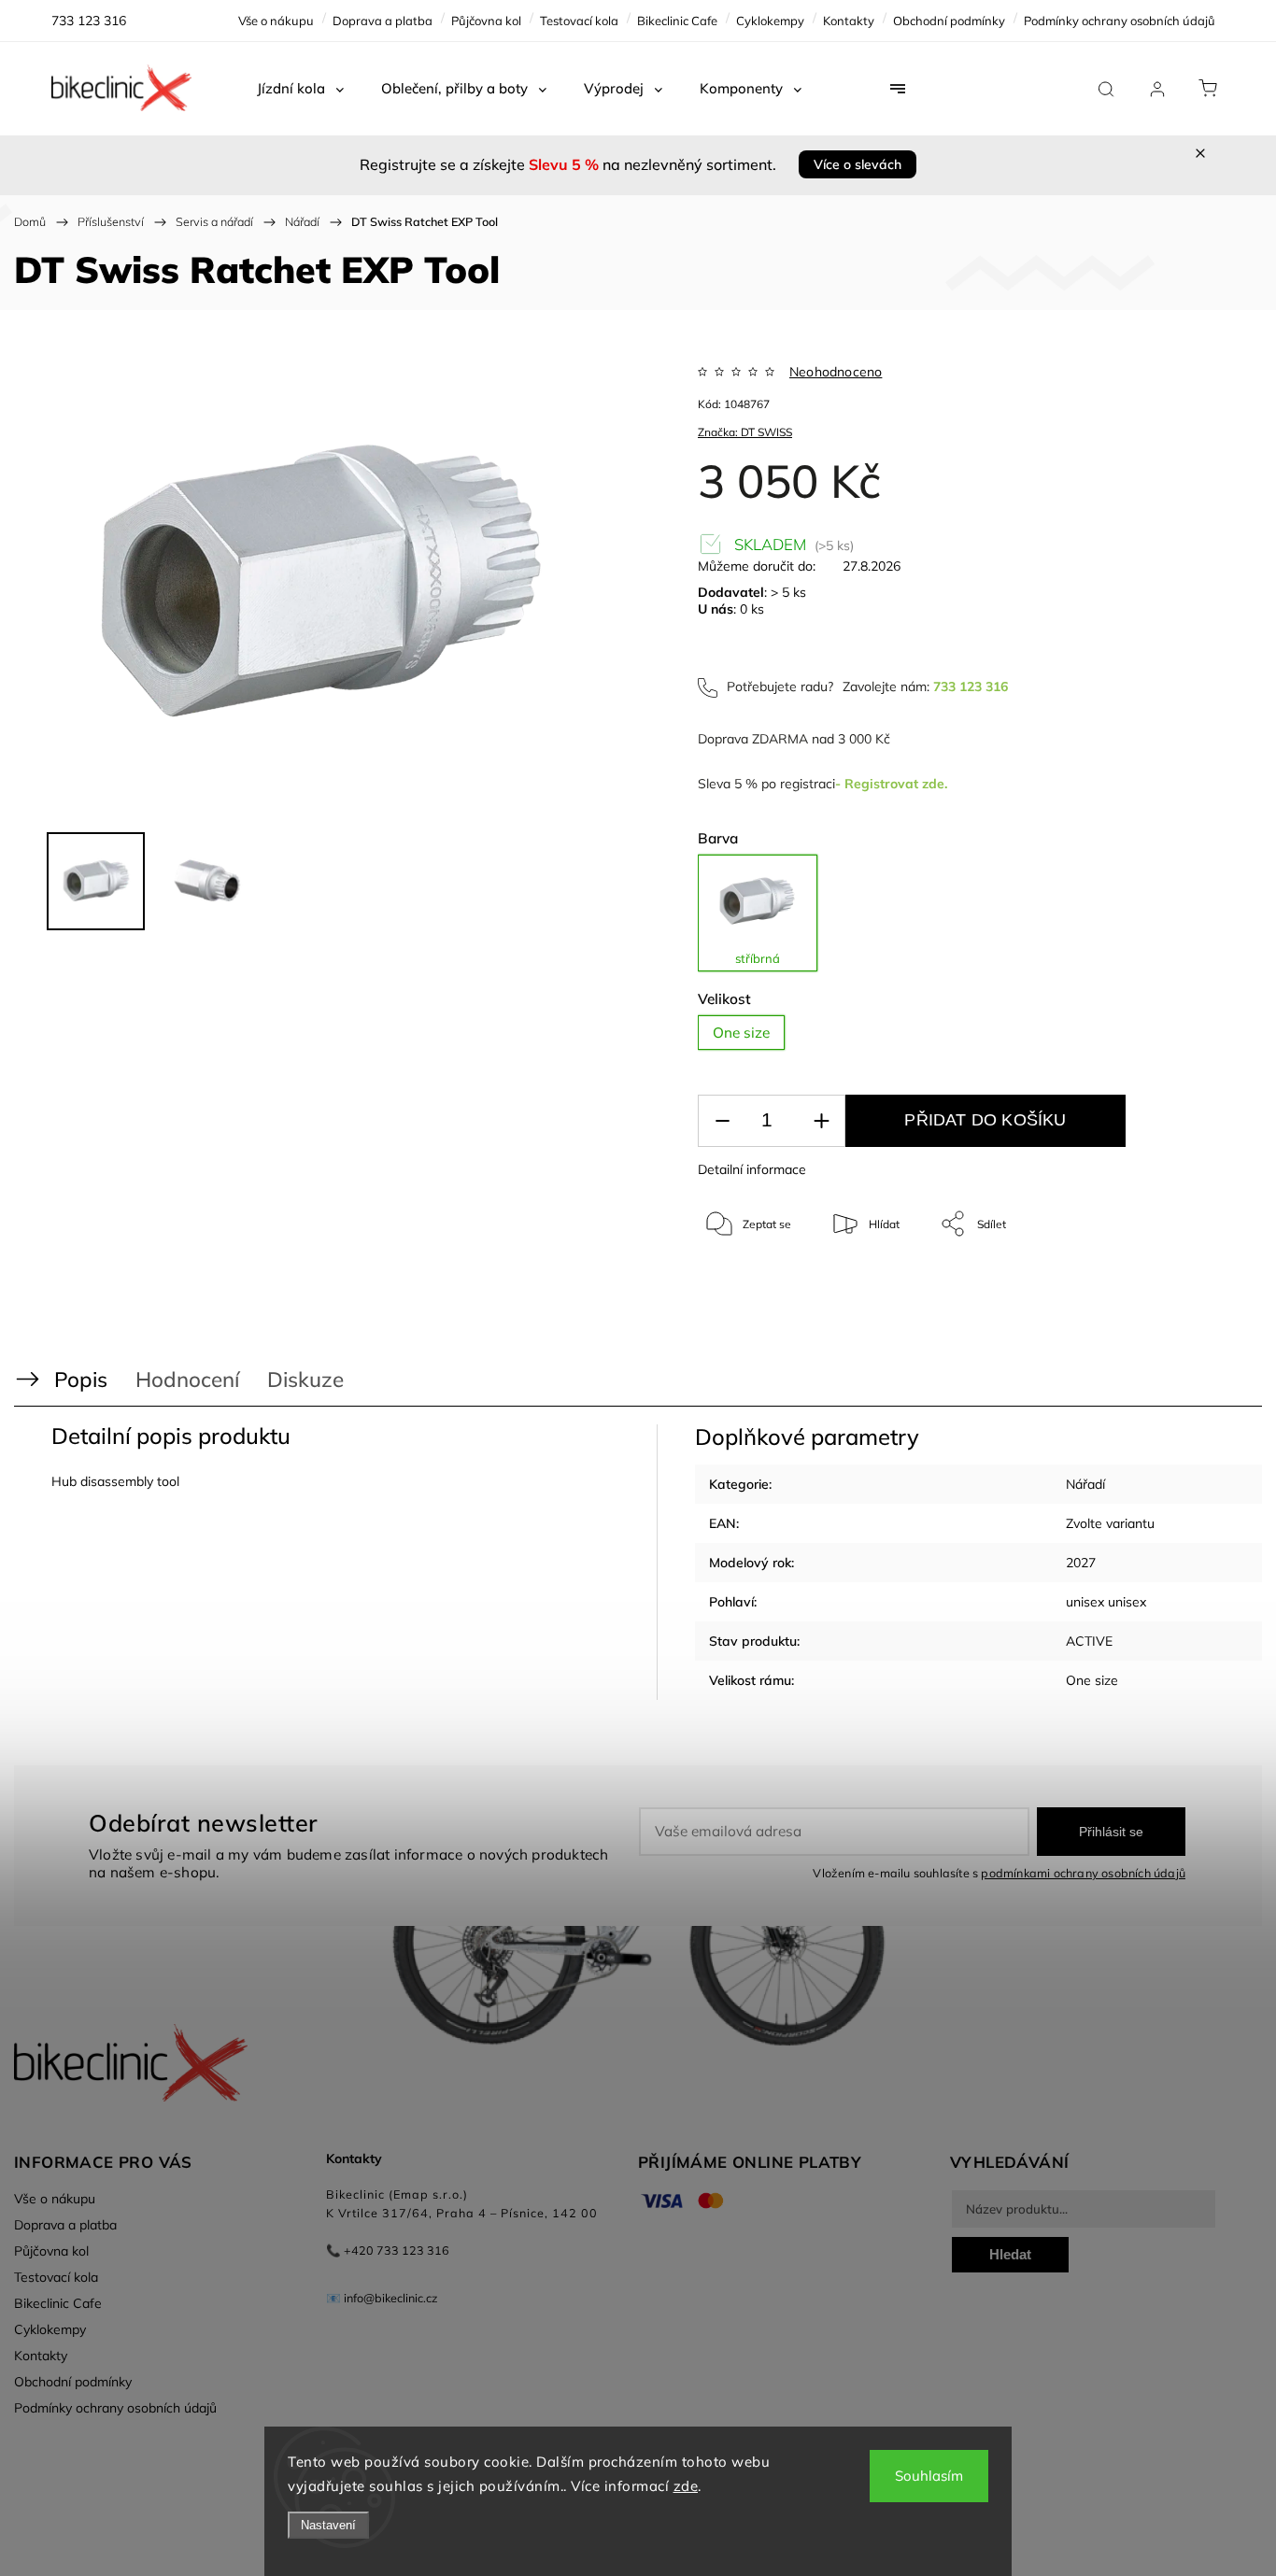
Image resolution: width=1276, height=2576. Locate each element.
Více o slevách (858, 164)
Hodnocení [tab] (187, 1379)
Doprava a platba (383, 21)
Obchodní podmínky (949, 21)
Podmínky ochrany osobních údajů (1120, 21)
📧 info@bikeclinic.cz (382, 2298)
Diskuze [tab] (305, 1379)
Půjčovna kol (486, 21)
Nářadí (1085, 1484)
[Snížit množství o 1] (722, 1121)
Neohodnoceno (836, 372)
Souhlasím (929, 2476)
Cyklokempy (770, 21)
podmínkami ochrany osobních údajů (1083, 1873)
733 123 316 (971, 686)
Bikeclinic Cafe (677, 21)
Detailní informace (752, 1169)
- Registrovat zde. (891, 784)
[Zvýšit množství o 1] (821, 1121)
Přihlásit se (1111, 1832)
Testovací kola (579, 21)
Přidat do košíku (985, 1120)
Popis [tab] (81, 1379)
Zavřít (1172, 1286)
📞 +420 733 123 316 (388, 2250)
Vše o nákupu (276, 21)
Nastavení (328, 2525)
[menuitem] (300, 89)
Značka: (745, 432)
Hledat (1010, 2254)
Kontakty (849, 21)
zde (686, 2486)
